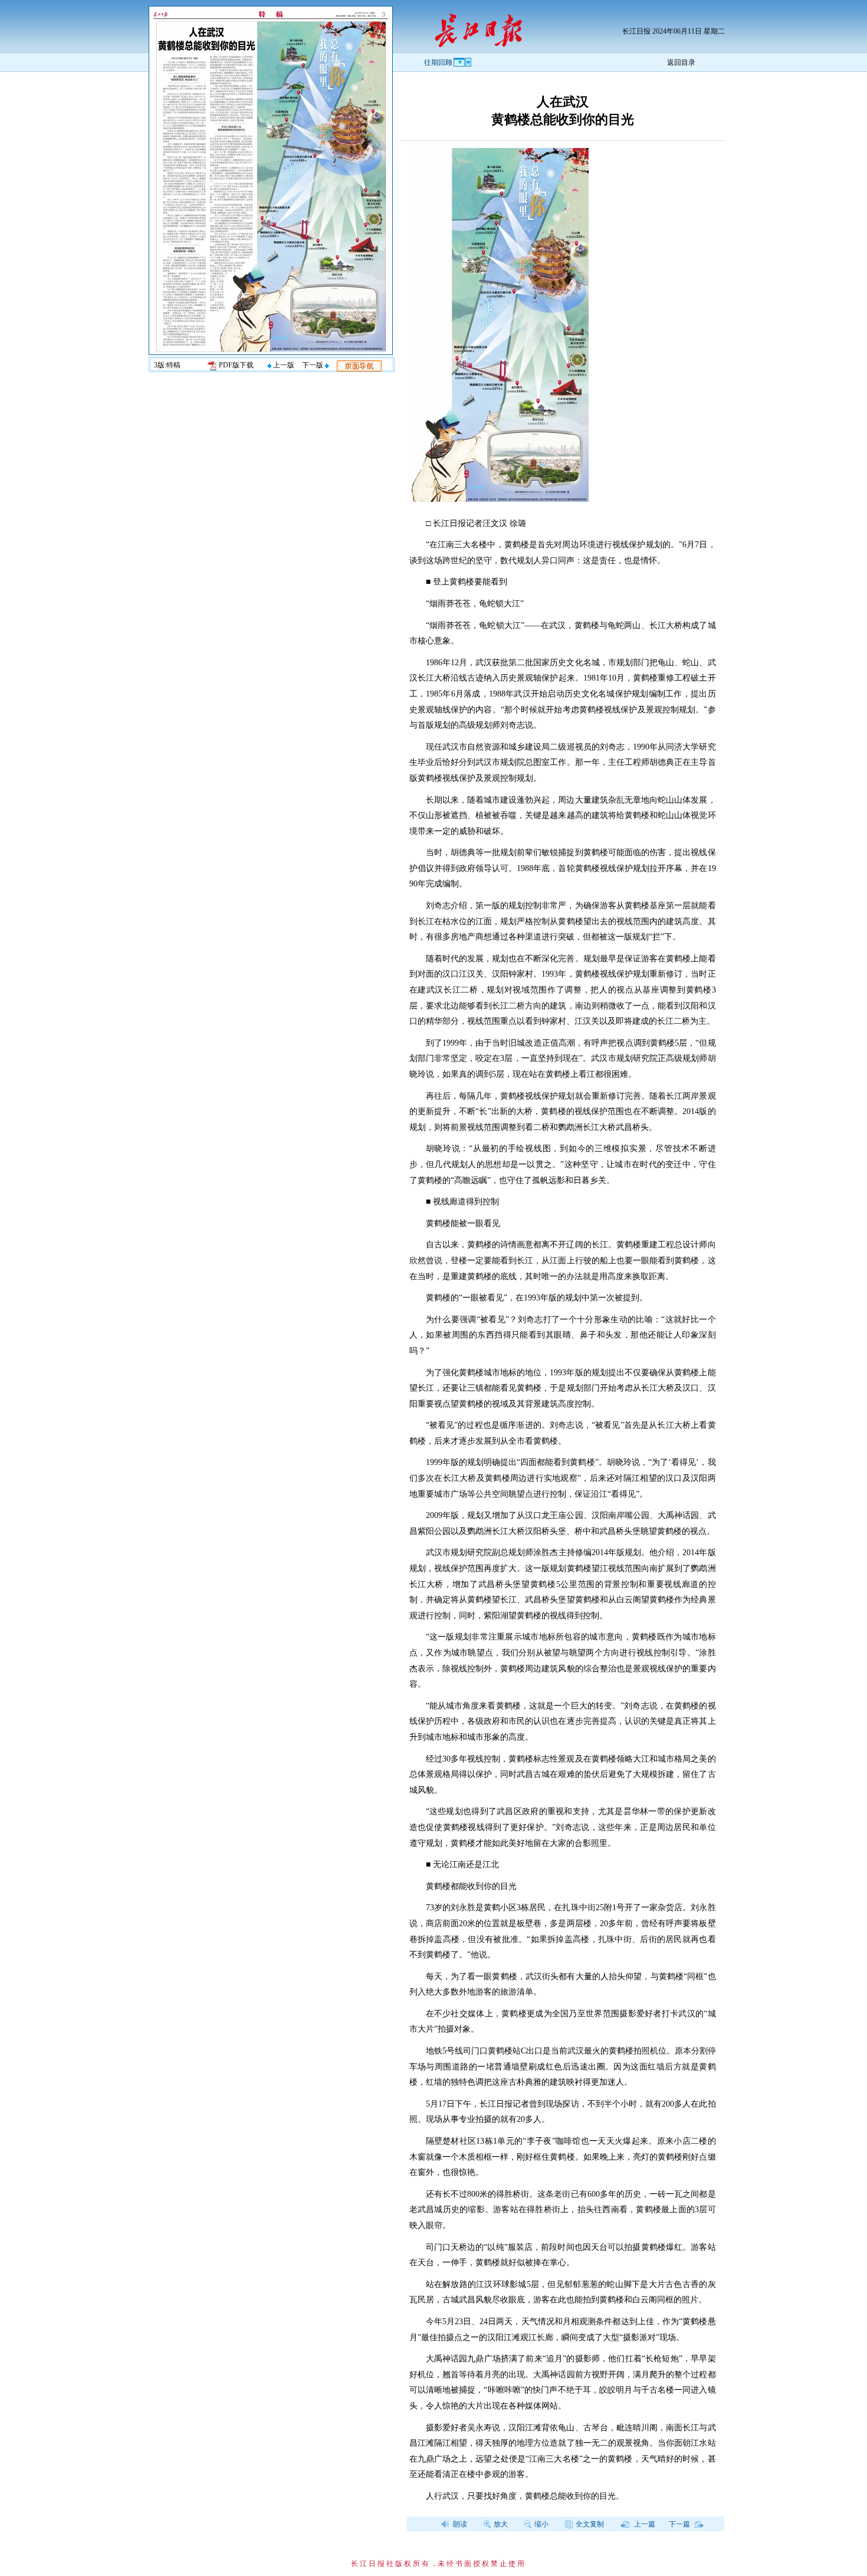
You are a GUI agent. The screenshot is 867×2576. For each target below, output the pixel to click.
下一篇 (680, 2524)
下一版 (313, 365)
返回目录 (681, 63)
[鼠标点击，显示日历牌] (462, 64)
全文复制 (590, 2524)
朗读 (460, 2524)
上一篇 (644, 2524)
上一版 (283, 365)
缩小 (541, 2524)
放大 (501, 2524)
